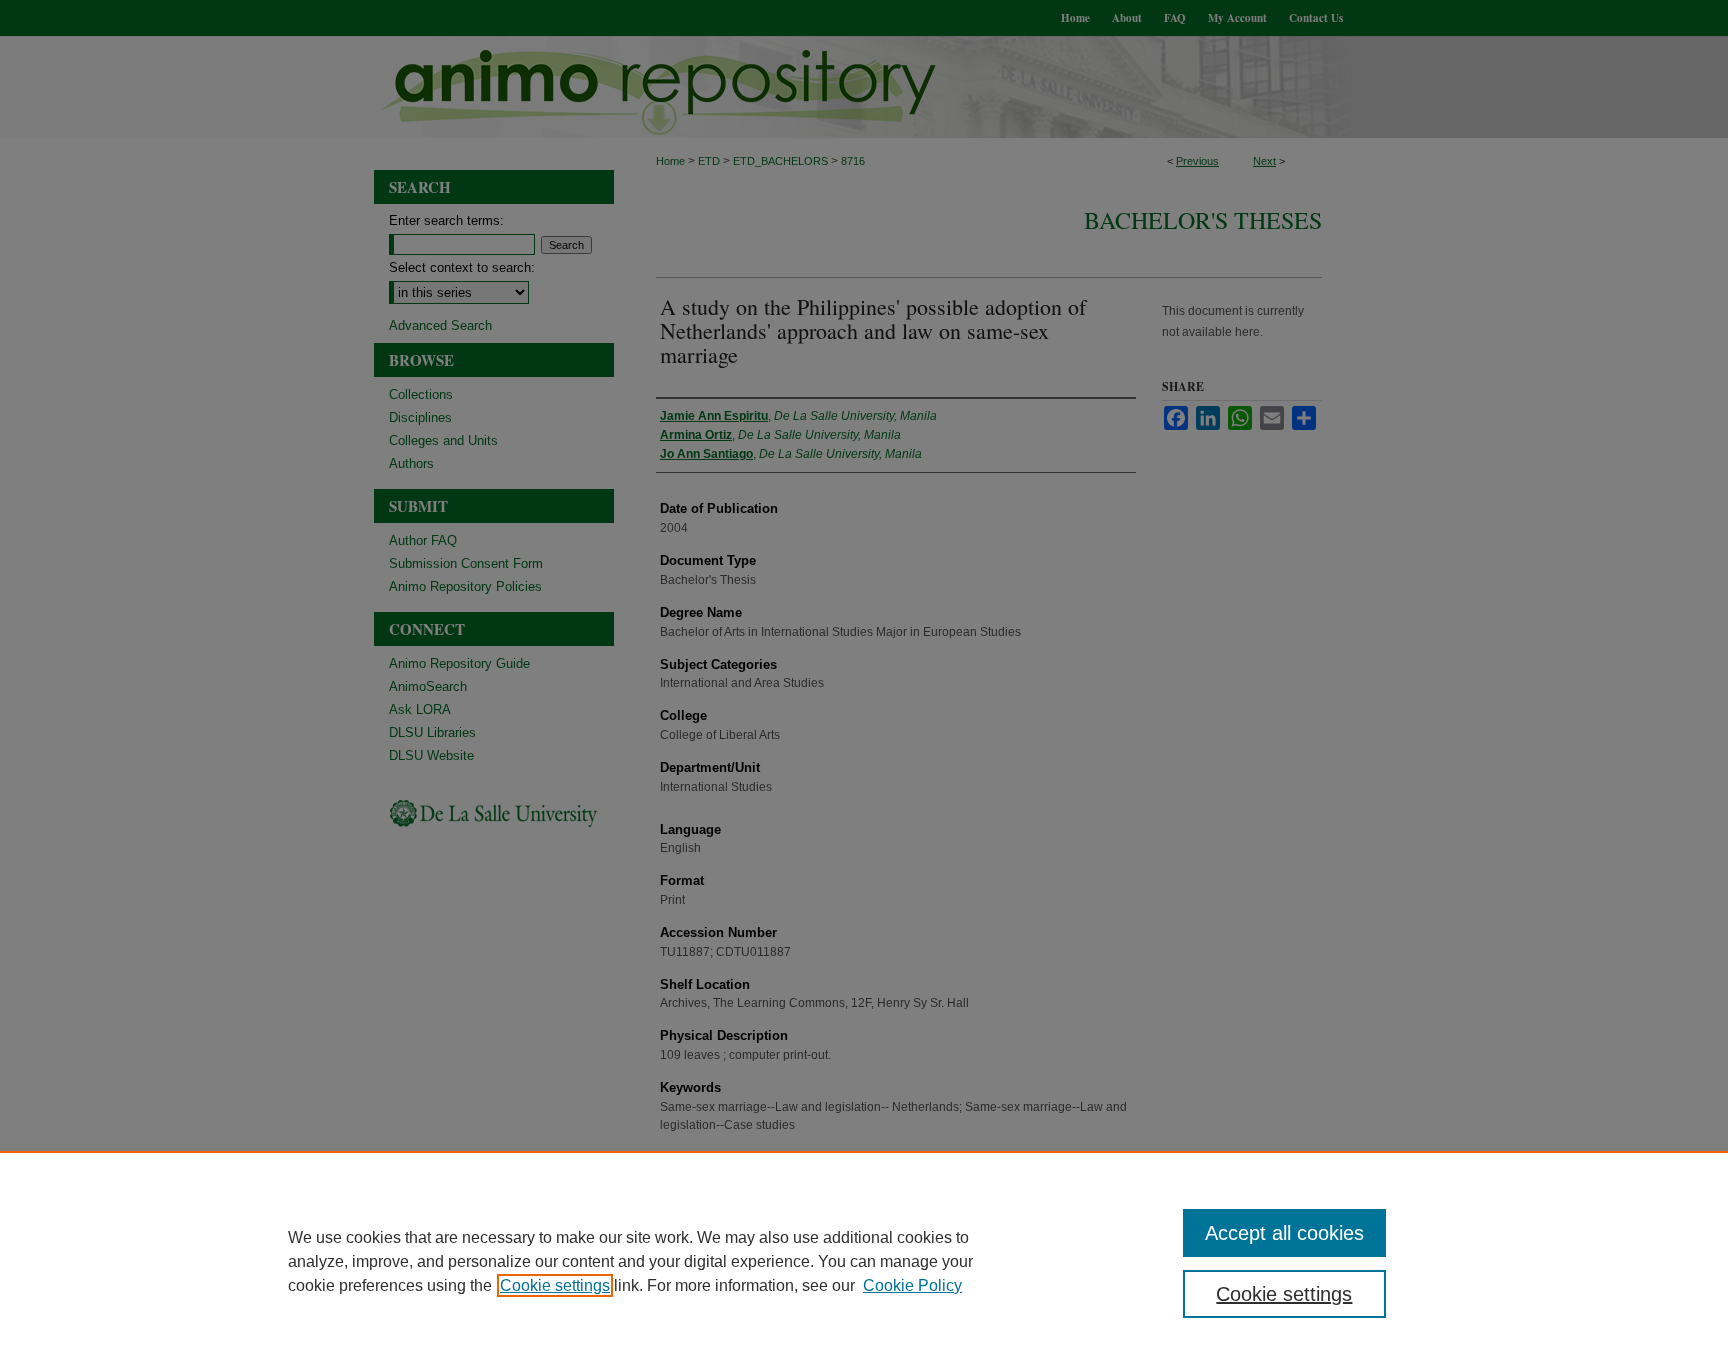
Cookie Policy (912, 1285)
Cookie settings (555, 1285)
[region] (864, 1261)
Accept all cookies (1284, 1233)
